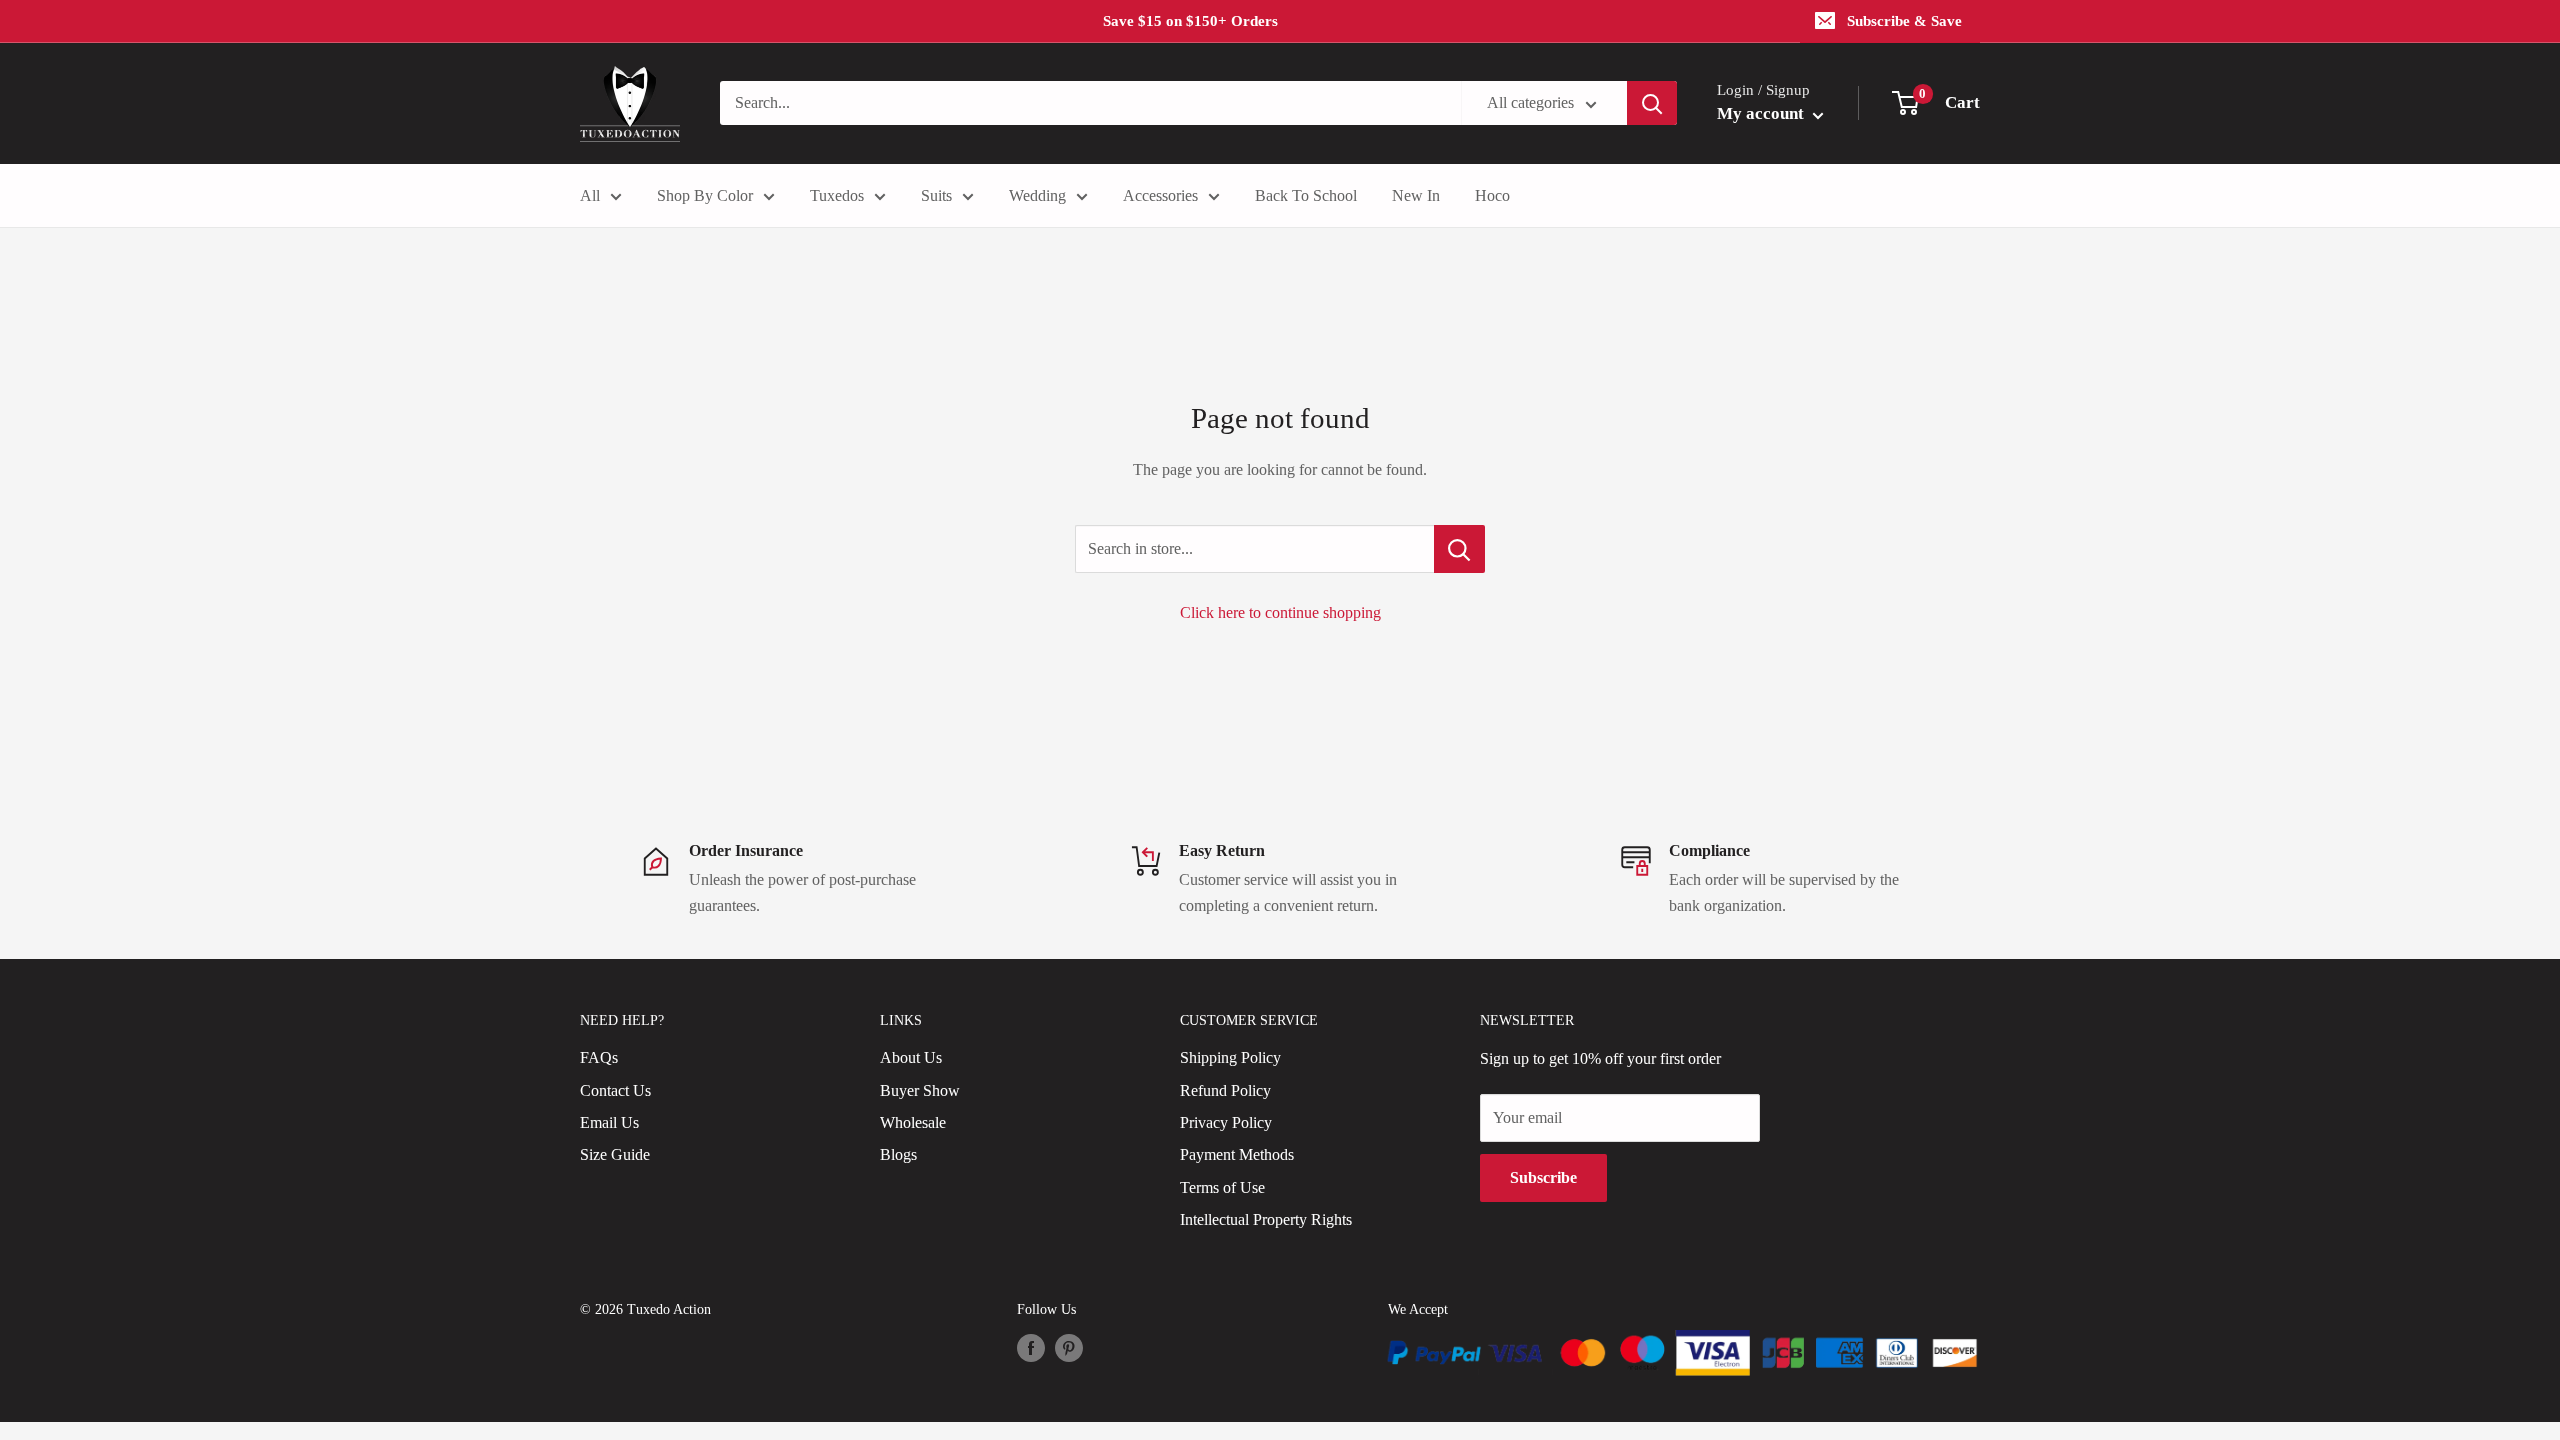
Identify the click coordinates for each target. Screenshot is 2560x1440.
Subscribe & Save (1904, 21)
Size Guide (615, 1154)
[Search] (1652, 103)
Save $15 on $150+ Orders (1190, 21)
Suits (936, 195)
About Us (911, 1057)
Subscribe (1543, 1177)
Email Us (609, 1122)
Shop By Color (705, 195)
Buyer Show (920, 1090)
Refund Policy (1225, 1090)
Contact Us (615, 1090)
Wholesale (913, 1122)
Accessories (1160, 195)
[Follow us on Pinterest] (1069, 1348)
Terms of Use (1222, 1187)
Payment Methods (1237, 1154)
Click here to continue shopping (1280, 612)
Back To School (1306, 195)
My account (1762, 113)
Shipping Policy (1230, 1057)
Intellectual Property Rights (1266, 1219)
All (590, 195)
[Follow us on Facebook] (1031, 1348)
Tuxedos (837, 195)
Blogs (898, 1154)
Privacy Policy (1226, 1122)
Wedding (1037, 195)
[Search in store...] (1459, 549)
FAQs (599, 1057)
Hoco (1492, 195)
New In (1416, 195)
